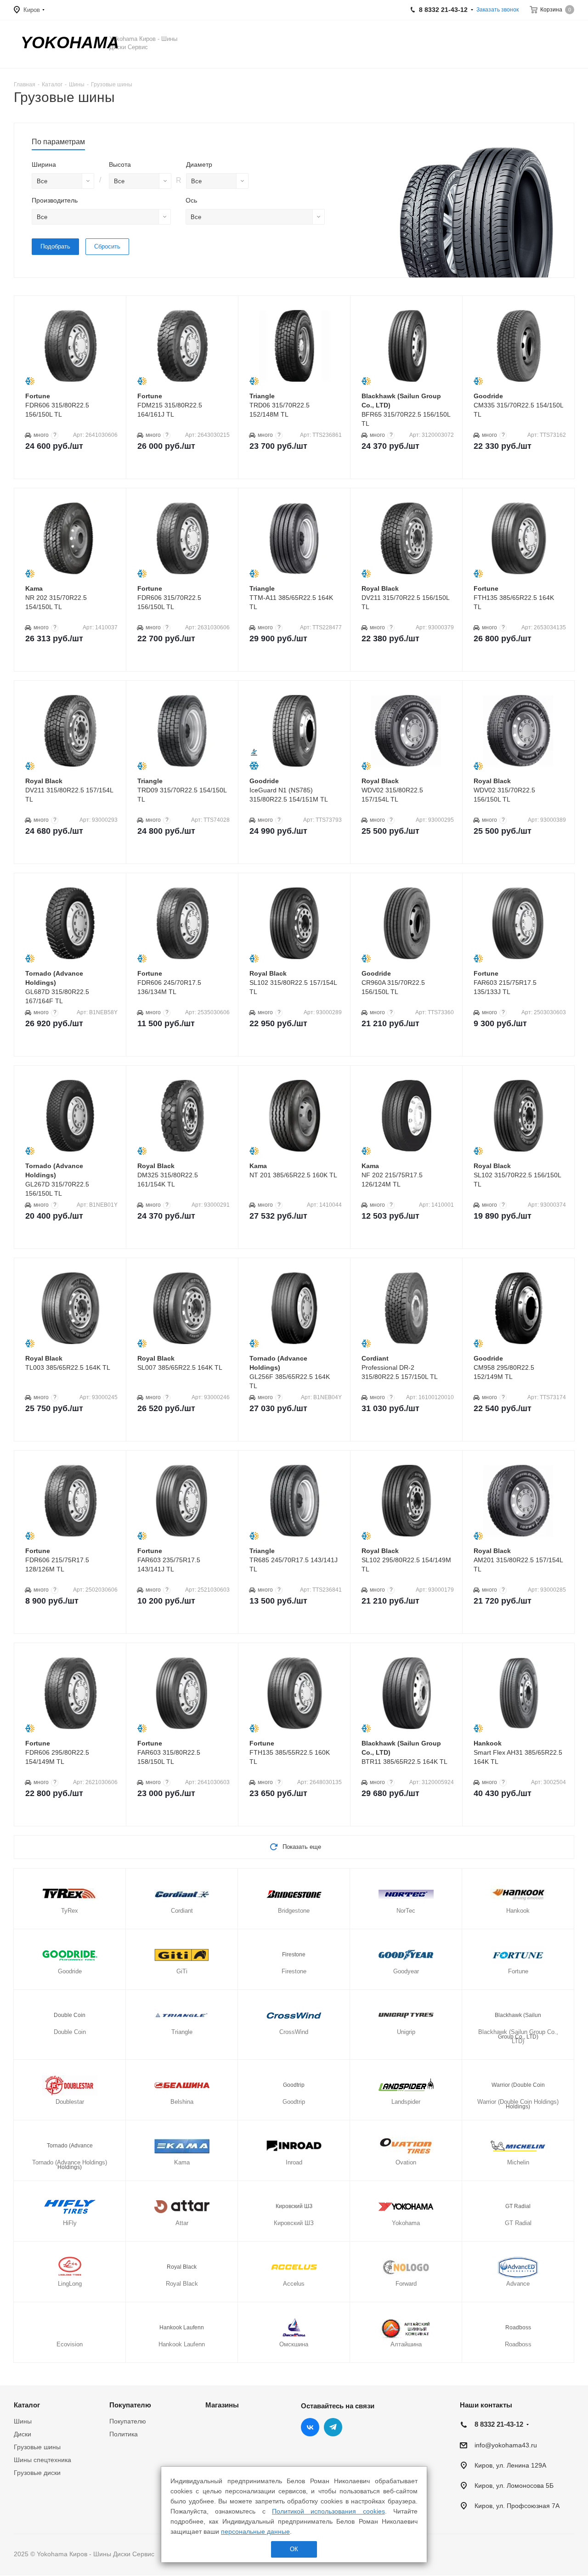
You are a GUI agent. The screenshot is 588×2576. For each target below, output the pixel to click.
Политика (124, 2434)
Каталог (27, 2405)
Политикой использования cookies (328, 2511)
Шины (23, 2421)
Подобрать (55, 246)
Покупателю (130, 2405)
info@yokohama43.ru (506, 2445)
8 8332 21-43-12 (499, 2424)
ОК (294, 2549)
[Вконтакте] (310, 2427)
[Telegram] (333, 2427)
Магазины (222, 2405)
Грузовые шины (37, 2447)
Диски (23, 2434)
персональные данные (255, 2531)
